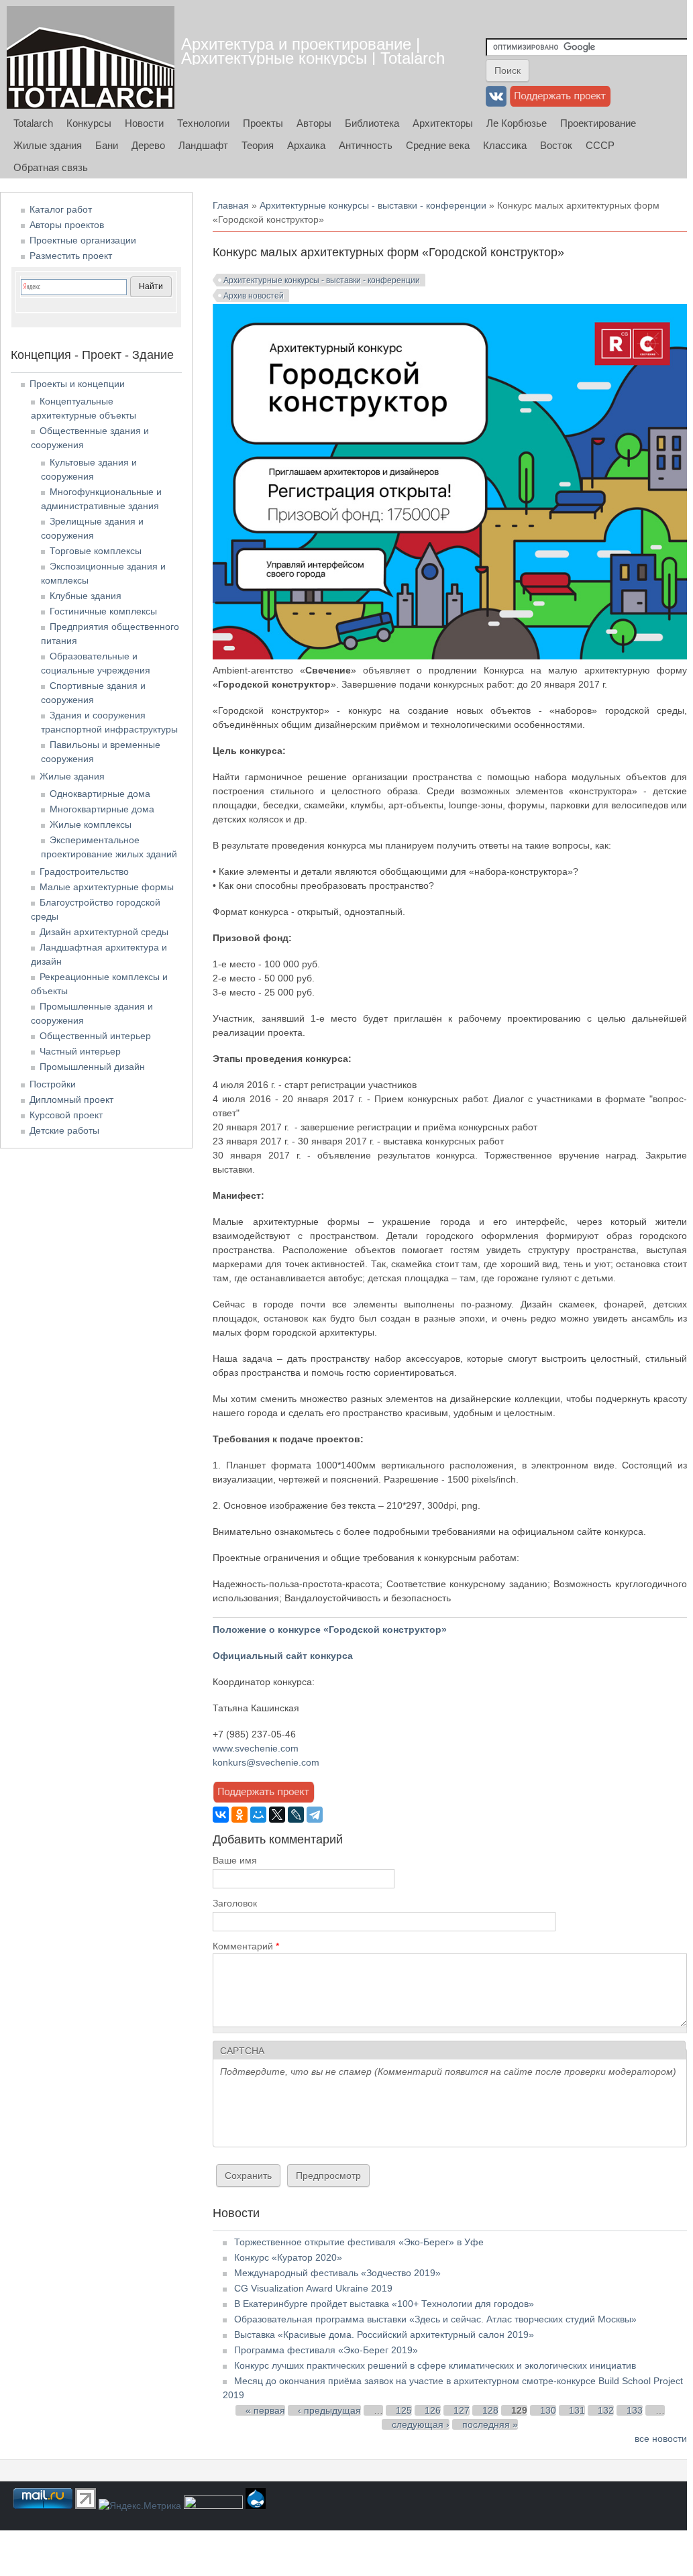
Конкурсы (89, 123)
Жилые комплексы (91, 824)
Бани (107, 145)
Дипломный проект (71, 1099)
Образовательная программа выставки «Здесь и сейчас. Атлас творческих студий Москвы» (435, 2319)
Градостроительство (84, 871)
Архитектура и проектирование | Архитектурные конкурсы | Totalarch (313, 51)
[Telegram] (315, 1815)
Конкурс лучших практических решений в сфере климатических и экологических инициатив (435, 2365)
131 (577, 2410)
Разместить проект (71, 256)
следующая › (421, 2424)
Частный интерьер (80, 1051)
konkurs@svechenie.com (266, 1762)
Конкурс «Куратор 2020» (288, 2257)
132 (606, 2410)
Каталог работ (61, 209)
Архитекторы (443, 123)
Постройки (53, 1084)
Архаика (306, 145)
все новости (661, 2438)
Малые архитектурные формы (107, 887)
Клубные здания (86, 596)
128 (490, 2410)
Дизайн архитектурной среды (104, 932)
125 (404, 2410)
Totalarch (33, 123)
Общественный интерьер (95, 1036)
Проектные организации (83, 240)
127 (462, 2410)
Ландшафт (203, 145)
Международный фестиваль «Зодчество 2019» (337, 2273)
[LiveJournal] (296, 1815)
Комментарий (246, 1946)
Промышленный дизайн (92, 1067)
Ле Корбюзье (517, 123)
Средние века (438, 145)
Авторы (314, 123)
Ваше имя (235, 1860)
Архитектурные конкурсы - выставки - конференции (373, 205)
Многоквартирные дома (102, 809)
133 (635, 2410)
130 (548, 2410)
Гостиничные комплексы (103, 611)
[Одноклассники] (239, 1815)
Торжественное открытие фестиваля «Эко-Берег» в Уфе (359, 2242)
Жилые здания (48, 145)
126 (433, 2410)
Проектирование (598, 123)
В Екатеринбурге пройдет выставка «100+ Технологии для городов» (384, 2304)
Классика (505, 145)
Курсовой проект (66, 1115)
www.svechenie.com (256, 1748)
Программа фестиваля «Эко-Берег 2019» (326, 2350)
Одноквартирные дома (100, 794)
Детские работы (64, 1130)
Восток (556, 145)
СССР (600, 145)
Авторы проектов (67, 225)
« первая (265, 2410)
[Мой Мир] (258, 1815)
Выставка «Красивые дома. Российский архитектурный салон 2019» (384, 2334)
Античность (366, 145)
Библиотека (372, 123)
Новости (144, 123)
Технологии (203, 123)
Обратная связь (51, 167)
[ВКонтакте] (221, 1815)
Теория (258, 145)
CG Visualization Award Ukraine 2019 (313, 2288)
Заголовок (235, 1903)
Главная (231, 205)
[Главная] (91, 57)
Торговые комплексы (96, 551)
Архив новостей (254, 296)
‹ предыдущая (329, 2410)
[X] (277, 1815)
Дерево (148, 145)
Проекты (263, 123)
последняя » (490, 2424)
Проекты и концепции (77, 384)
